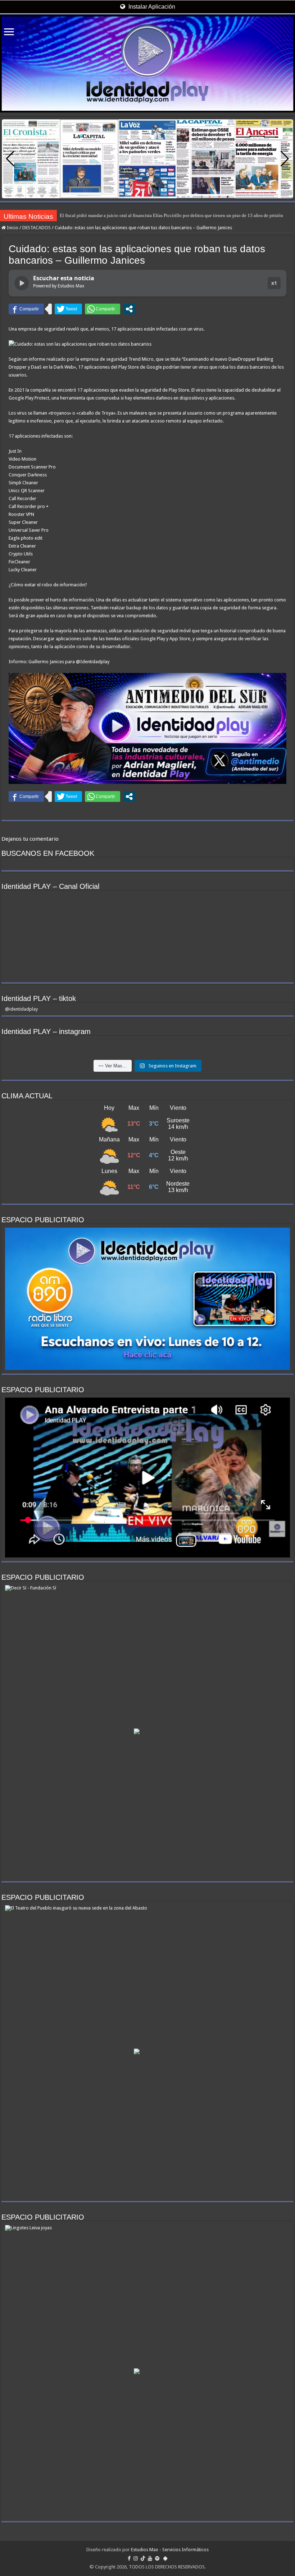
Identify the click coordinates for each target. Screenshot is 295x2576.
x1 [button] (274, 283)
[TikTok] (143, 2558)
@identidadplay (21, 1009)
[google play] (165, 2558)
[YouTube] (150, 2558)
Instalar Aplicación (151, 7)
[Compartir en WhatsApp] (103, 309)
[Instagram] (136, 2558)
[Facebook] (129, 2558)
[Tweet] (68, 309)
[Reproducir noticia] (22, 283)
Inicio (12, 228)
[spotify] (157, 2558)
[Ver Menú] (9, 33)
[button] (285, 159)
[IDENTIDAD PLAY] (147, 64)
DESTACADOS (37, 228)
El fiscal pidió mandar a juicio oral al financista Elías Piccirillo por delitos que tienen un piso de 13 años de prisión (171, 215)
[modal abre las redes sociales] (129, 309)
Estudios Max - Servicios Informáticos (170, 2550)
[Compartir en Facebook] (26, 309)
